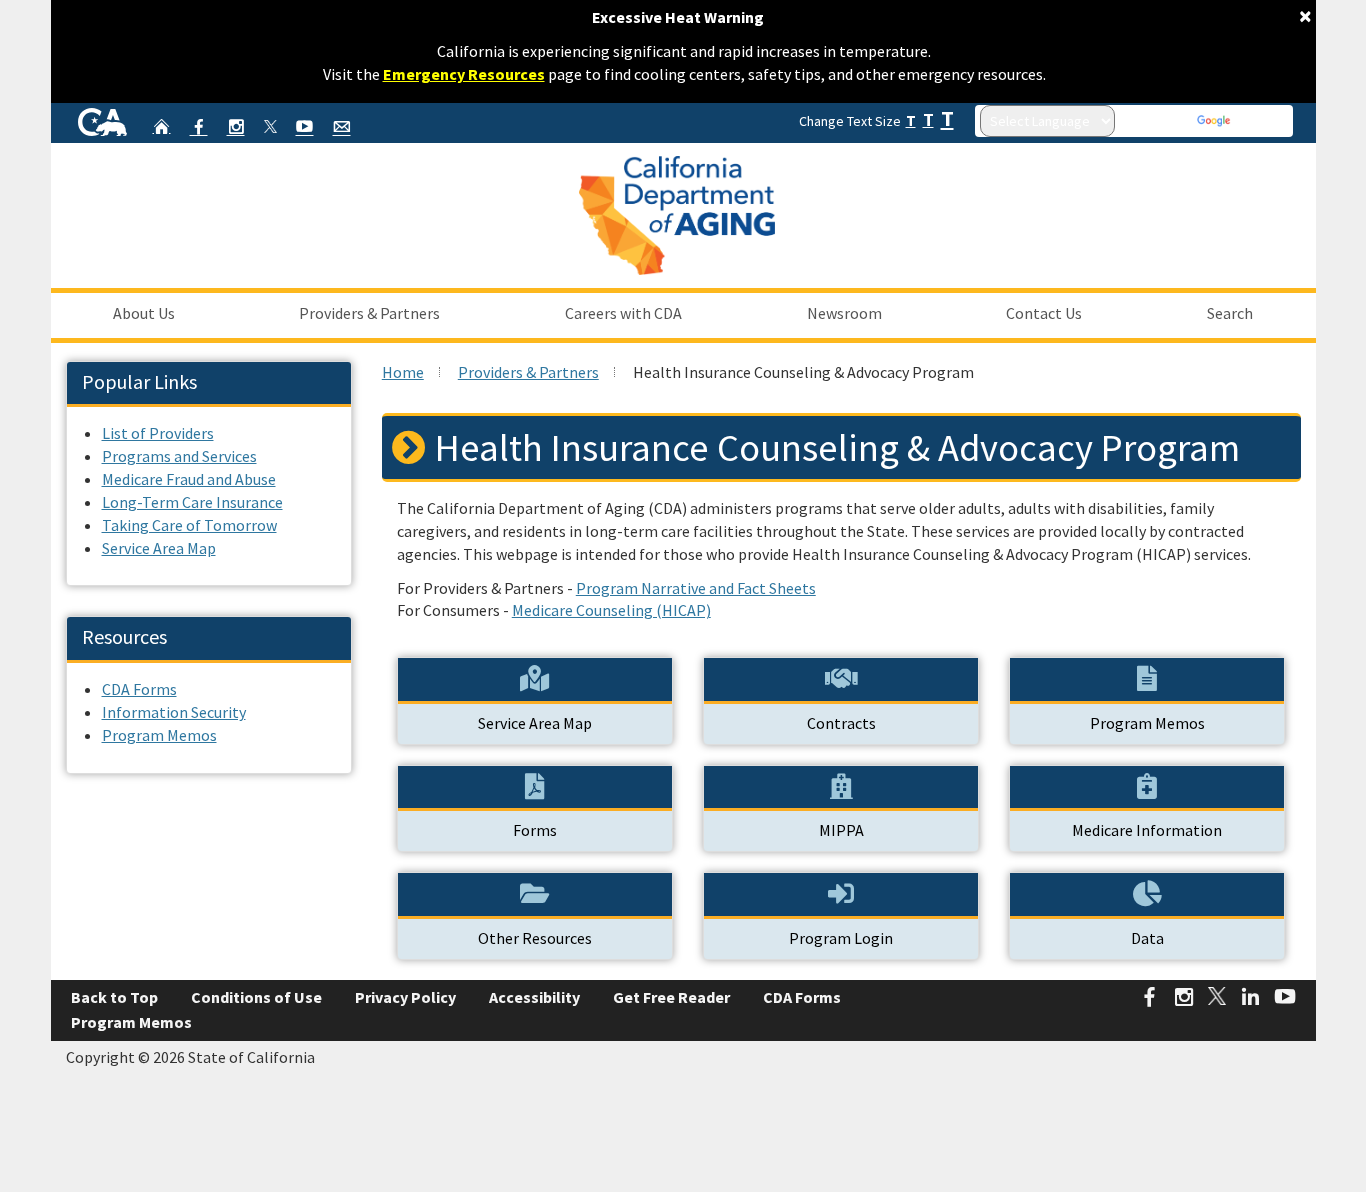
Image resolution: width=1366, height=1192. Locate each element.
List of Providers (158, 433)
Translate (1261, 121)
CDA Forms (139, 689)
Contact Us (1044, 313)
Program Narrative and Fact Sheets (696, 588)
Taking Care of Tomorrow (189, 525)
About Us (144, 313)
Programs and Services (179, 456)
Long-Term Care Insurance (192, 502)
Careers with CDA (623, 313)
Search (1230, 313)
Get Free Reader (671, 997)
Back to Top (114, 997)
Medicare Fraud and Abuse (189, 479)
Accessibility (534, 997)
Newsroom (844, 313)
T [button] (911, 120)
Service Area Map (159, 548)
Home (403, 372)
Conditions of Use (256, 997)
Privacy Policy (405, 997)
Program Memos (159, 735)
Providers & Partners (369, 313)
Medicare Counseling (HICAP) (611, 610)
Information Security (174, 712)
